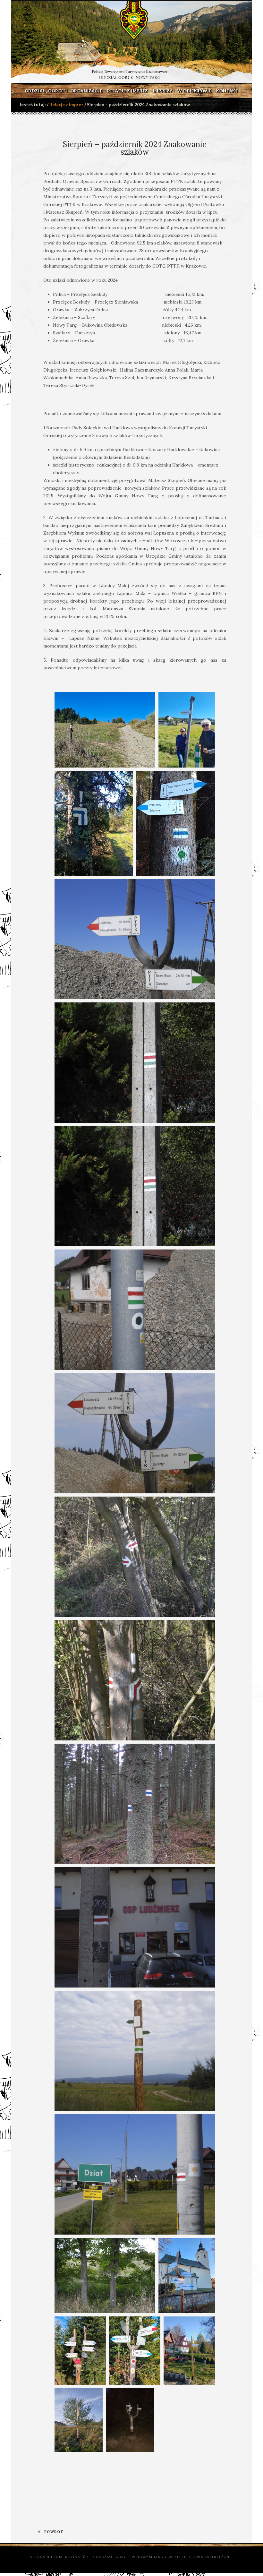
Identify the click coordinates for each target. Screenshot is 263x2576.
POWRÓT (54, 2532)
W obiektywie (194, 91)
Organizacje (87, 91)
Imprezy (163, 91)
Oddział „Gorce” (45, 91)
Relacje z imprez (128, 91)
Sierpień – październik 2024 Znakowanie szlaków (135, 148)
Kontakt (227, 91)
